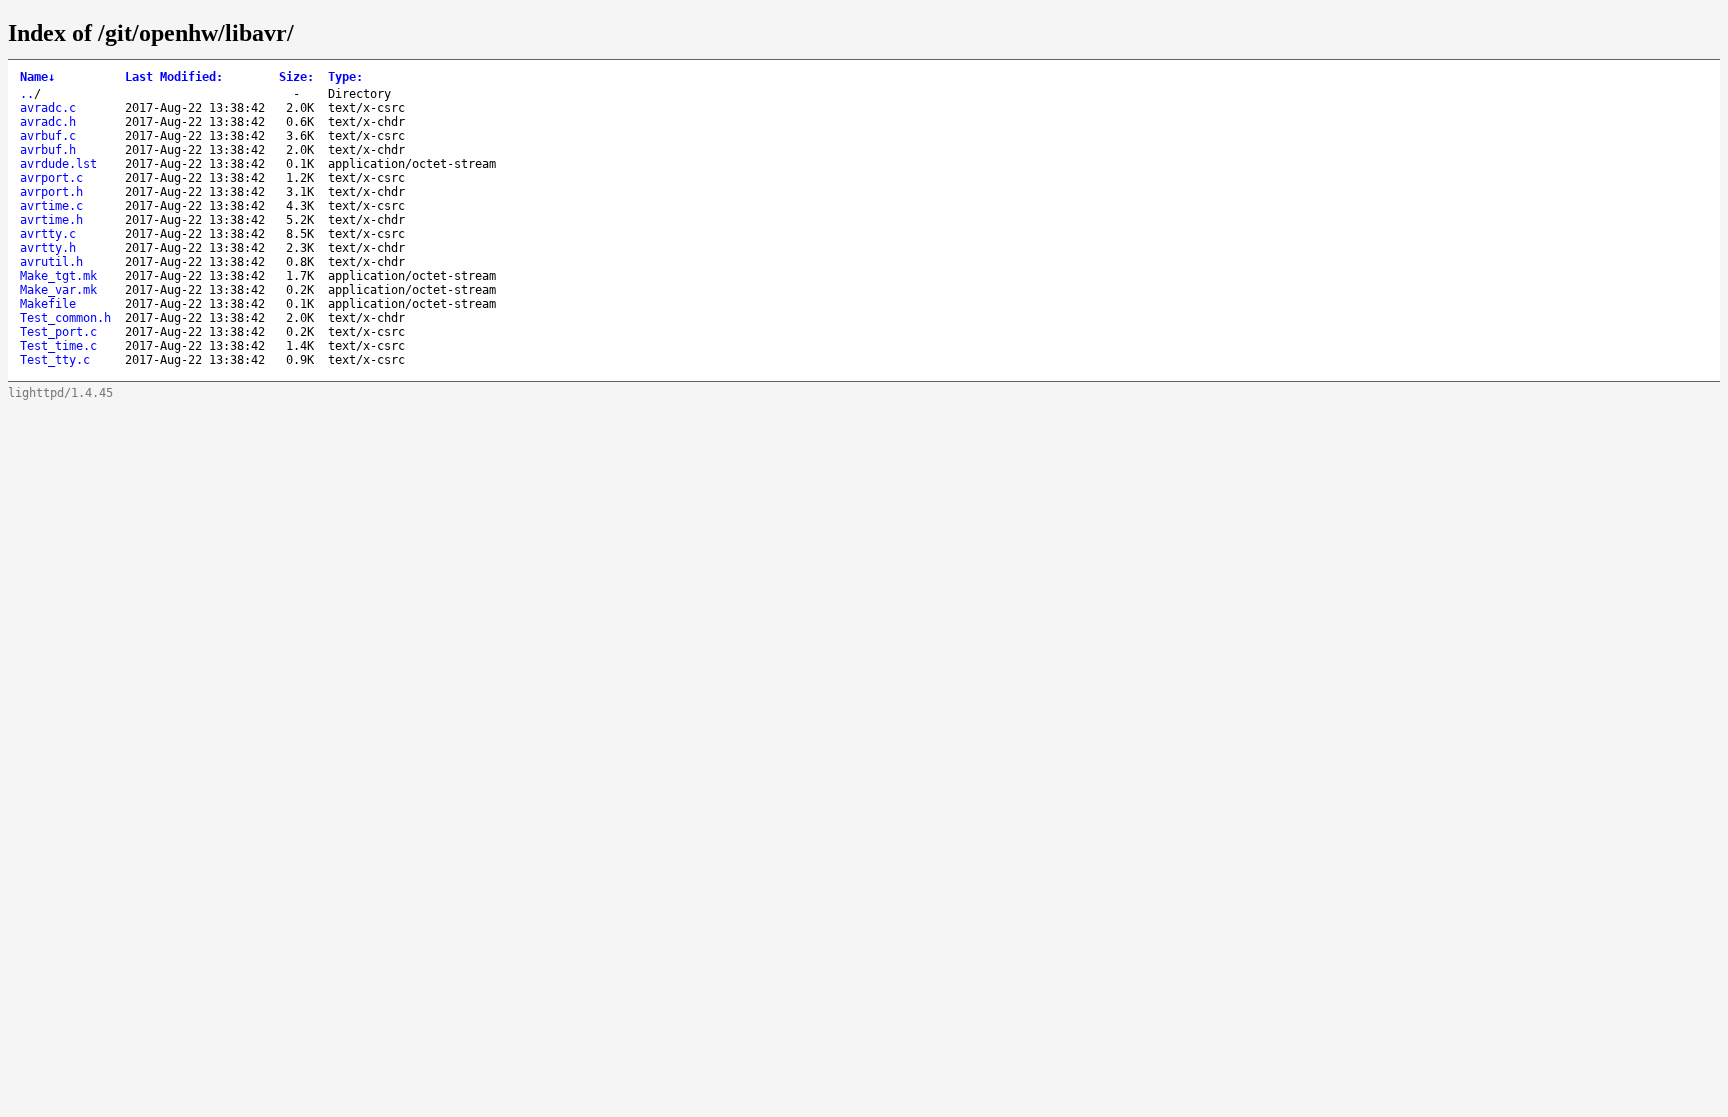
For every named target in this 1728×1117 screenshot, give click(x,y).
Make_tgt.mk (58, 276)
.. (27, 94)
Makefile (48, 304)
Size (296, 77)
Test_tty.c (55, 360)
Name (37, 77)
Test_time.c (58, 346)
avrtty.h (48, 248)
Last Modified (174, 77)
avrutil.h (51, 262)
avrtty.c (48, 234)
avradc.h (48, 122)
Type (345, 77)
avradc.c (48, 108)
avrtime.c (51, 206)
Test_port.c (58, 332)
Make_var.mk (58, 290)
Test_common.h (65, 318)
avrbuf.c (48, 136)
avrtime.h (51, 220)
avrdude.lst (58, 164)
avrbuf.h (48, 150)
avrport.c (51, 178)
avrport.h (51, 192)
